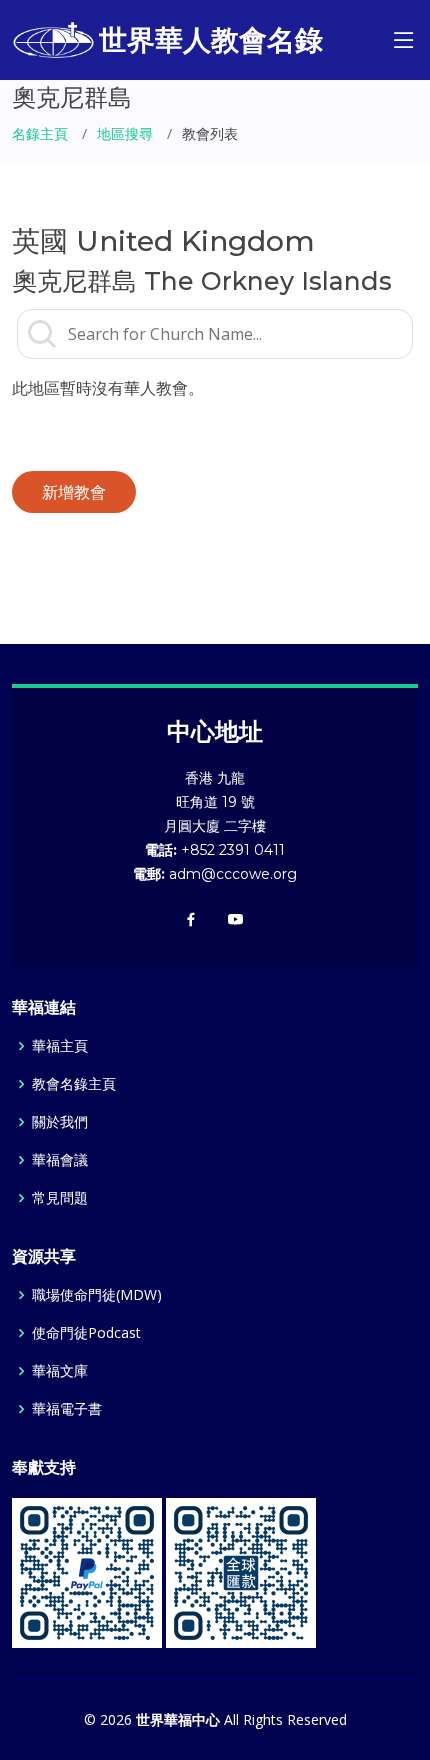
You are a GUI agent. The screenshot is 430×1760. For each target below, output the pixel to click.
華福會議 (60, 1160)
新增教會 (74, 492)
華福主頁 (60, 1046)
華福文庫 (60, 1371)
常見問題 (60, 1198)
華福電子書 (67, 1409)
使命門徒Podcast (86, 1333)
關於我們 (60, 1122)
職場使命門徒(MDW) (97, 1295)
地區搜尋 (125, 133)
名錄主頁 (40, 133)
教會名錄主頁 (74, 1084)
